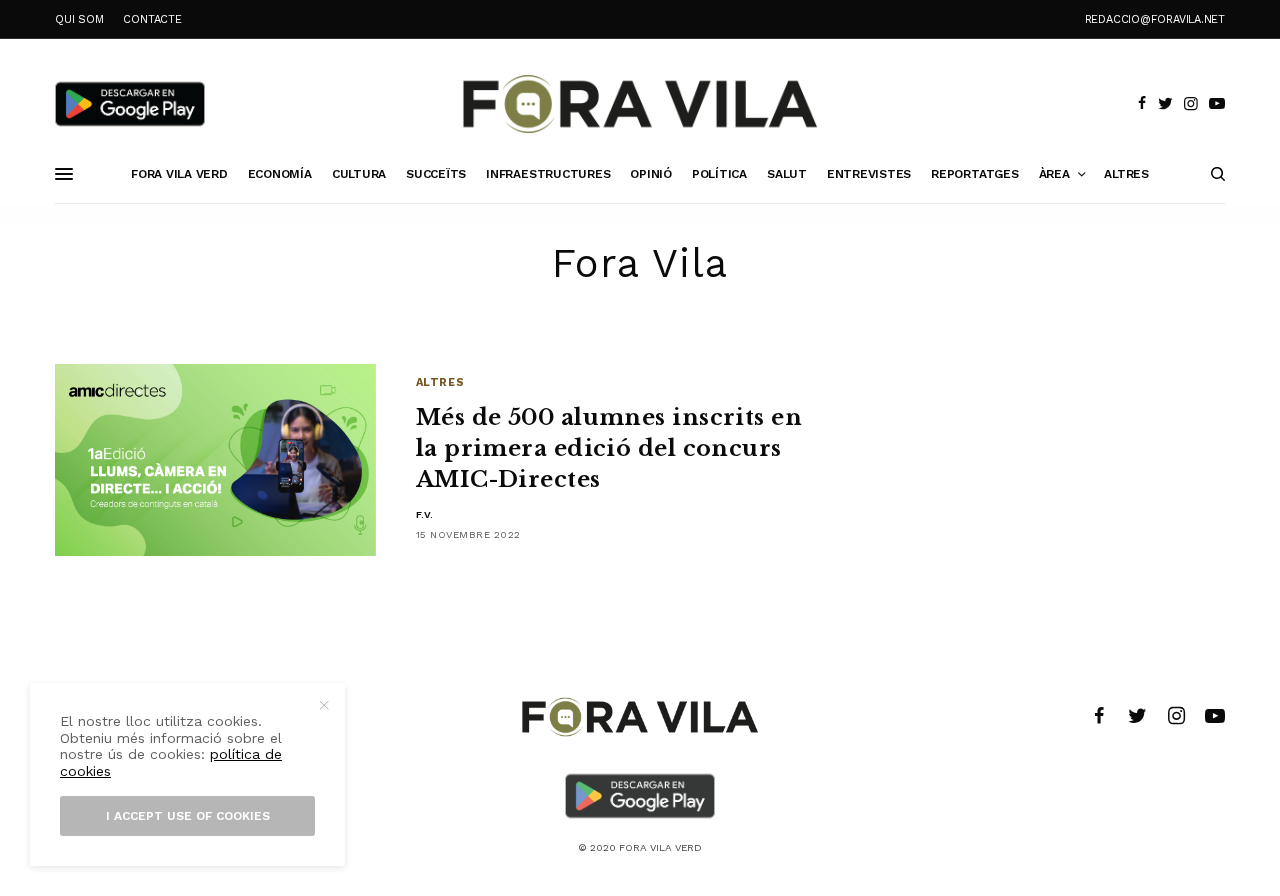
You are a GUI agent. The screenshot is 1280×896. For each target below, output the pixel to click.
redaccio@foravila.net (1155, 19)
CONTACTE (152, 19)
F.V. (425, 514)
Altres (440, 382)
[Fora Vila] (640, 104)
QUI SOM (79, 19)
